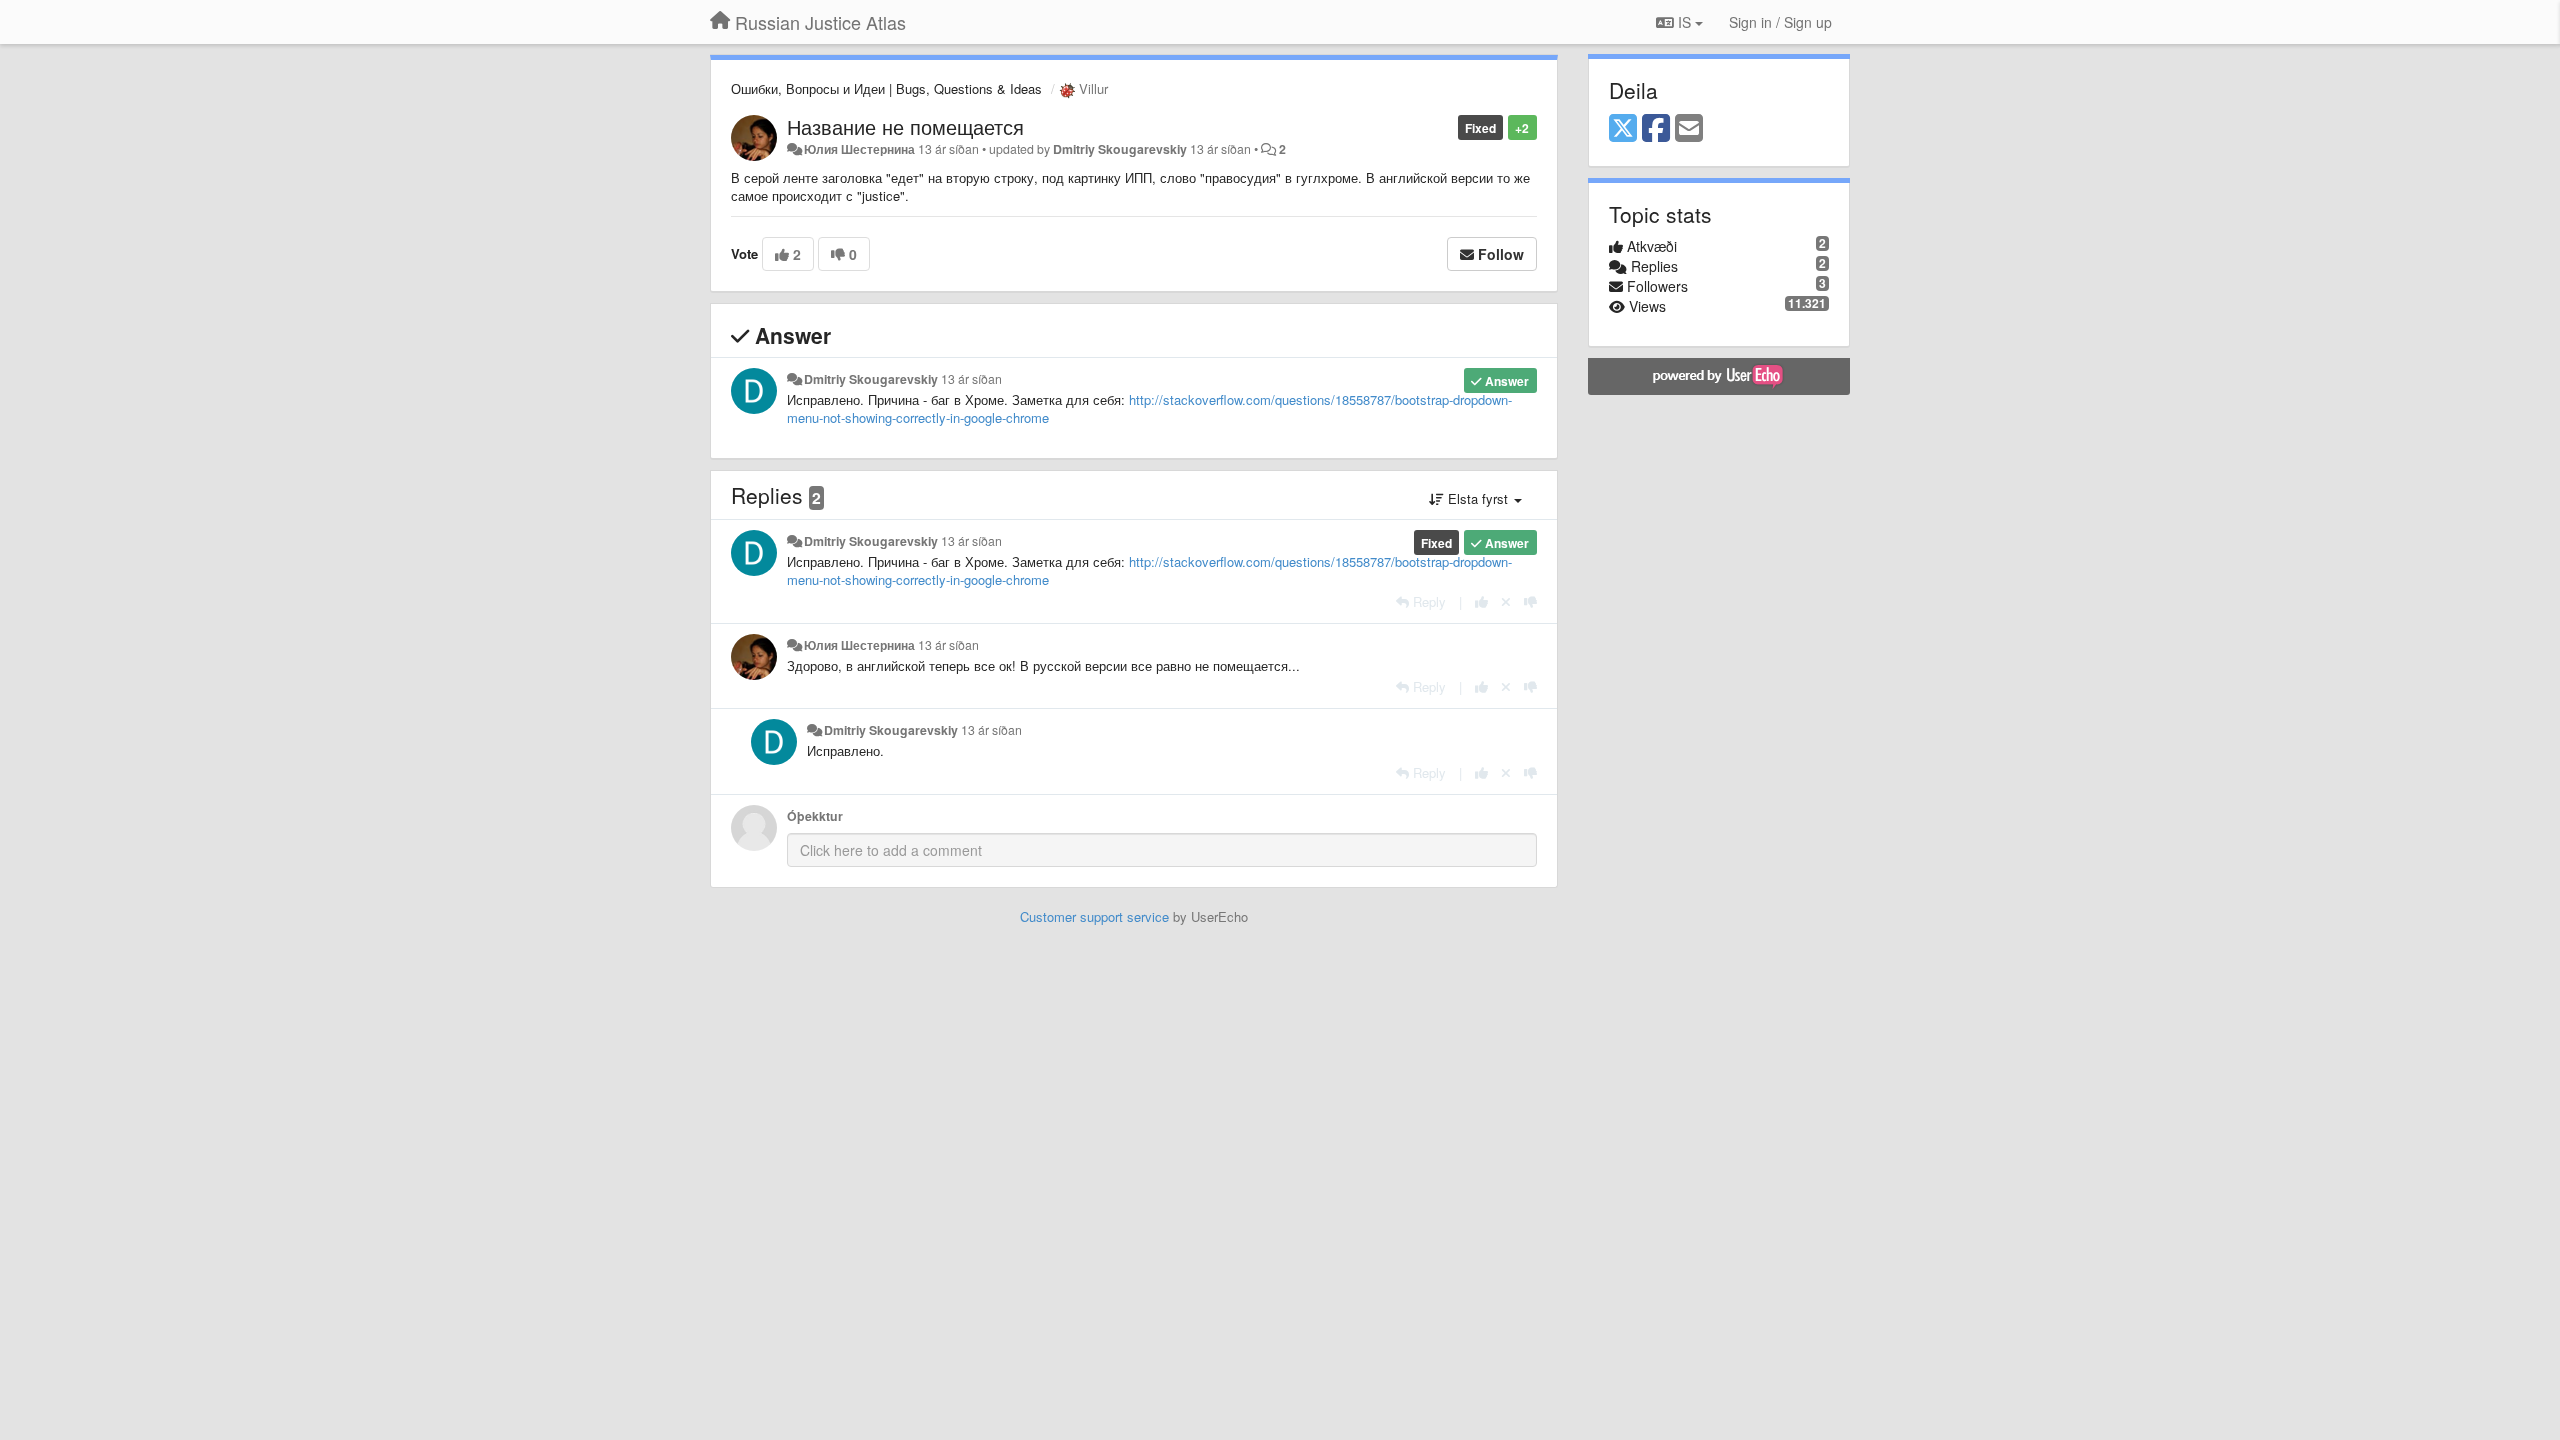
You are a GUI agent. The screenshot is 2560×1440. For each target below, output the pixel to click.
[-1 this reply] (1530, 601)
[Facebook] (1656, 129)
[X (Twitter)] (1623, 129)
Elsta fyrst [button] (1478, 498)
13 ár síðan (971, 379)
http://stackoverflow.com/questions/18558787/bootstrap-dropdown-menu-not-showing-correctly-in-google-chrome (1149, 409)
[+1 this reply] (1481, 601)
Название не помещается (905, 126)
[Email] (1689, 129)
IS (1684, 22)
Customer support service (1094, 916)
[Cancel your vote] (1506, 601)
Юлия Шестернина (859, 149)
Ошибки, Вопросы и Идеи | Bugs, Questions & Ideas (886, 88)
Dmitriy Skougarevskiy (1120, 149)
